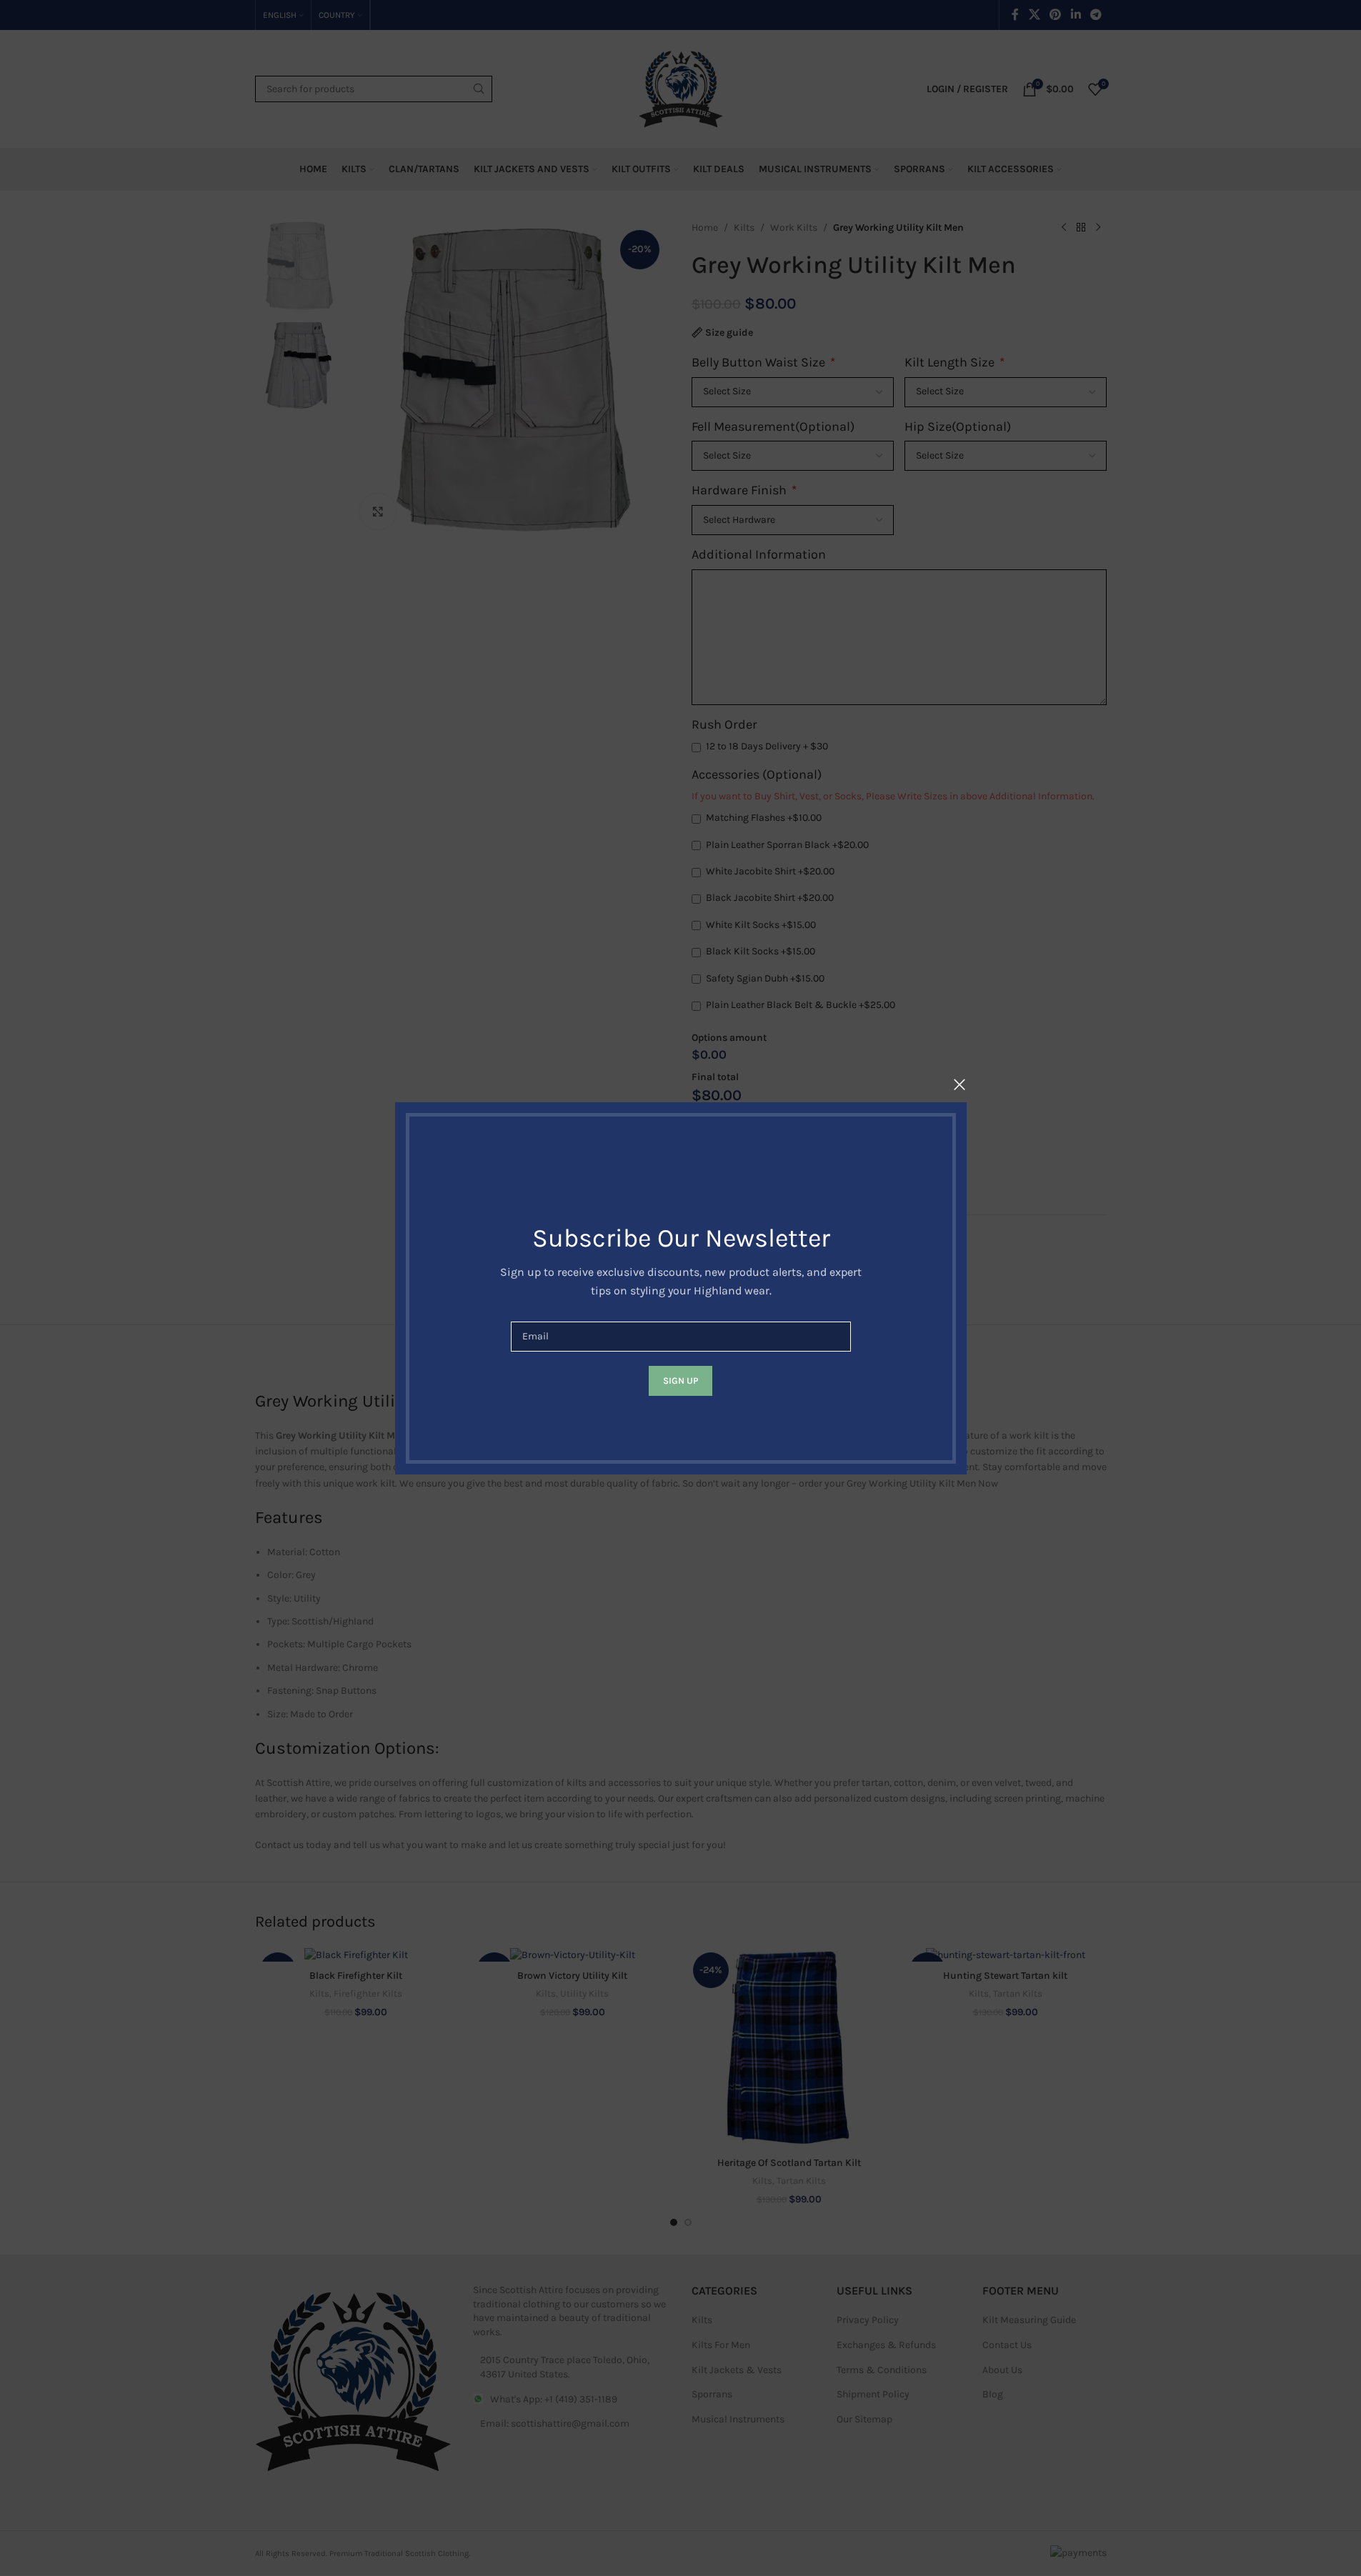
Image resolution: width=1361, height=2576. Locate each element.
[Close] (959, 1084)
